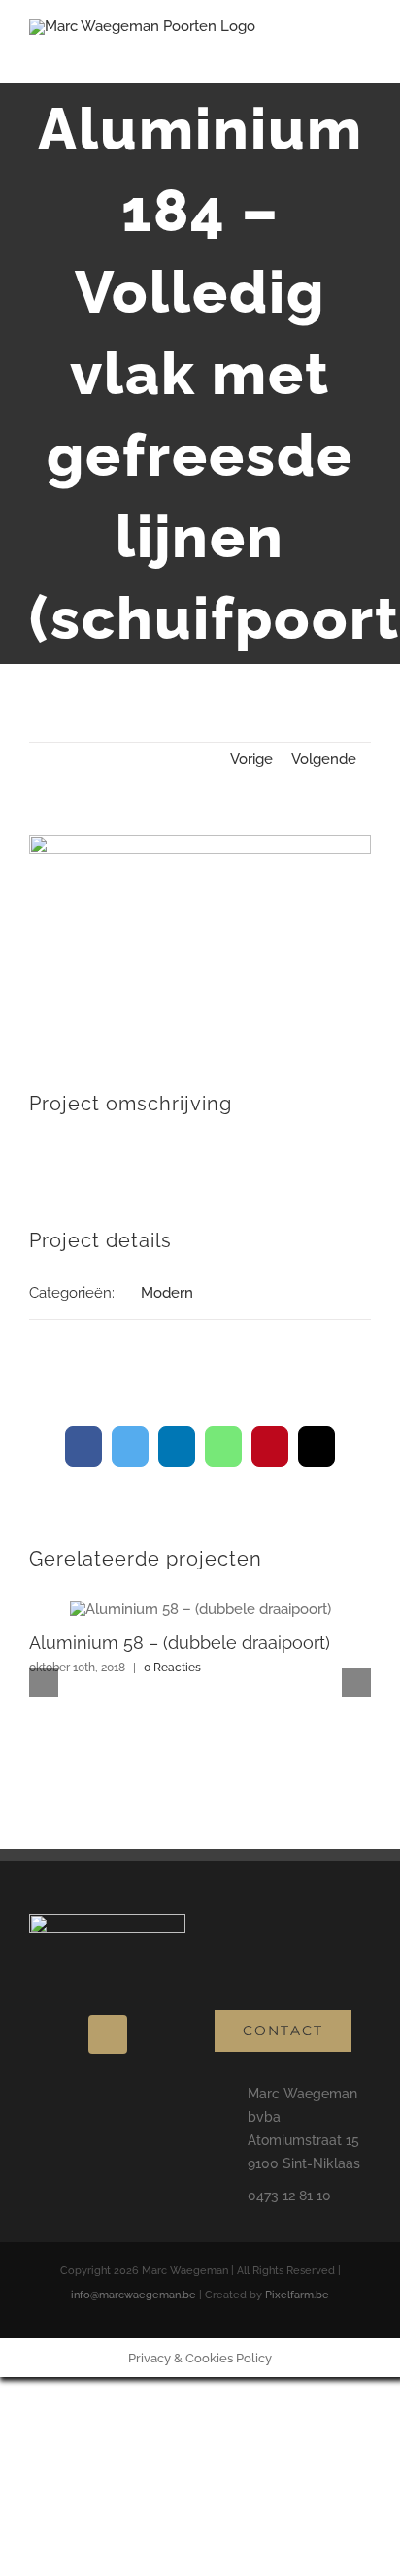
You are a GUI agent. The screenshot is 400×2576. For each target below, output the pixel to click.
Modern (167, 1293)
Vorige (251, 759)
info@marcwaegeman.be (133, 2295)
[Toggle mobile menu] (363, 54)
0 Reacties (172, 1668)
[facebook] (108, 2034)
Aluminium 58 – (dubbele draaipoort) (180, 1643)
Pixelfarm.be (297, 2295)
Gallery (200, 1609)
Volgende (324, 759)
